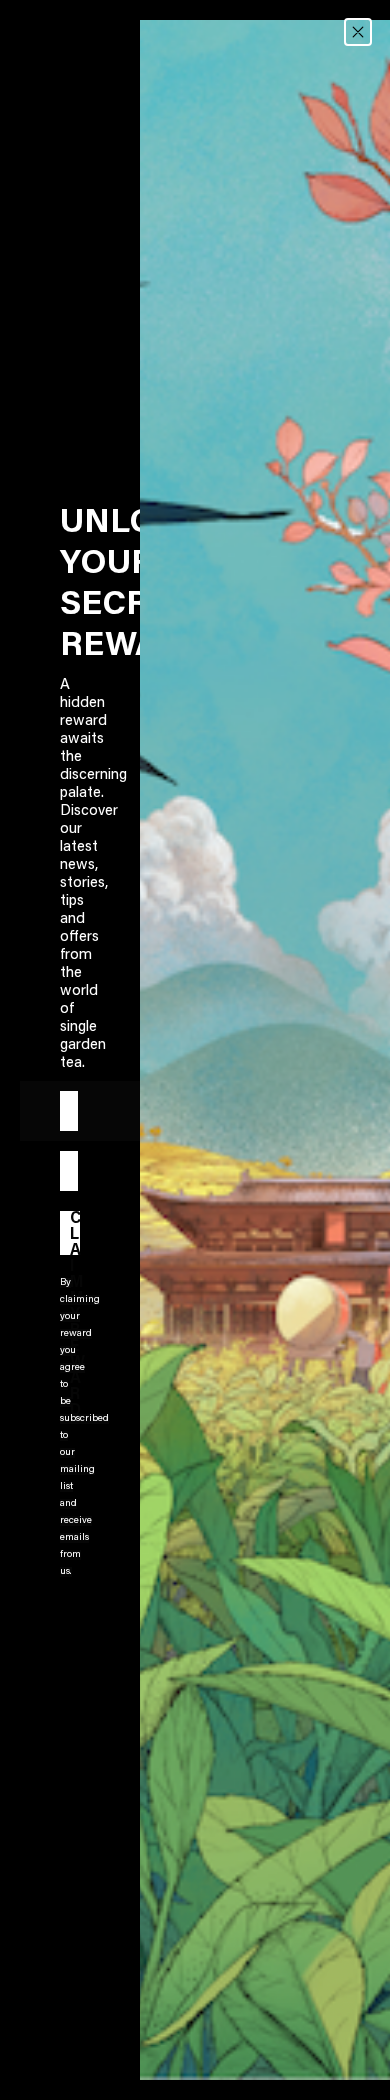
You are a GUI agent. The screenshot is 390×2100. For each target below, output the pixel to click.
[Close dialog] (358, 32)
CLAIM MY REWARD (75, 1233)
